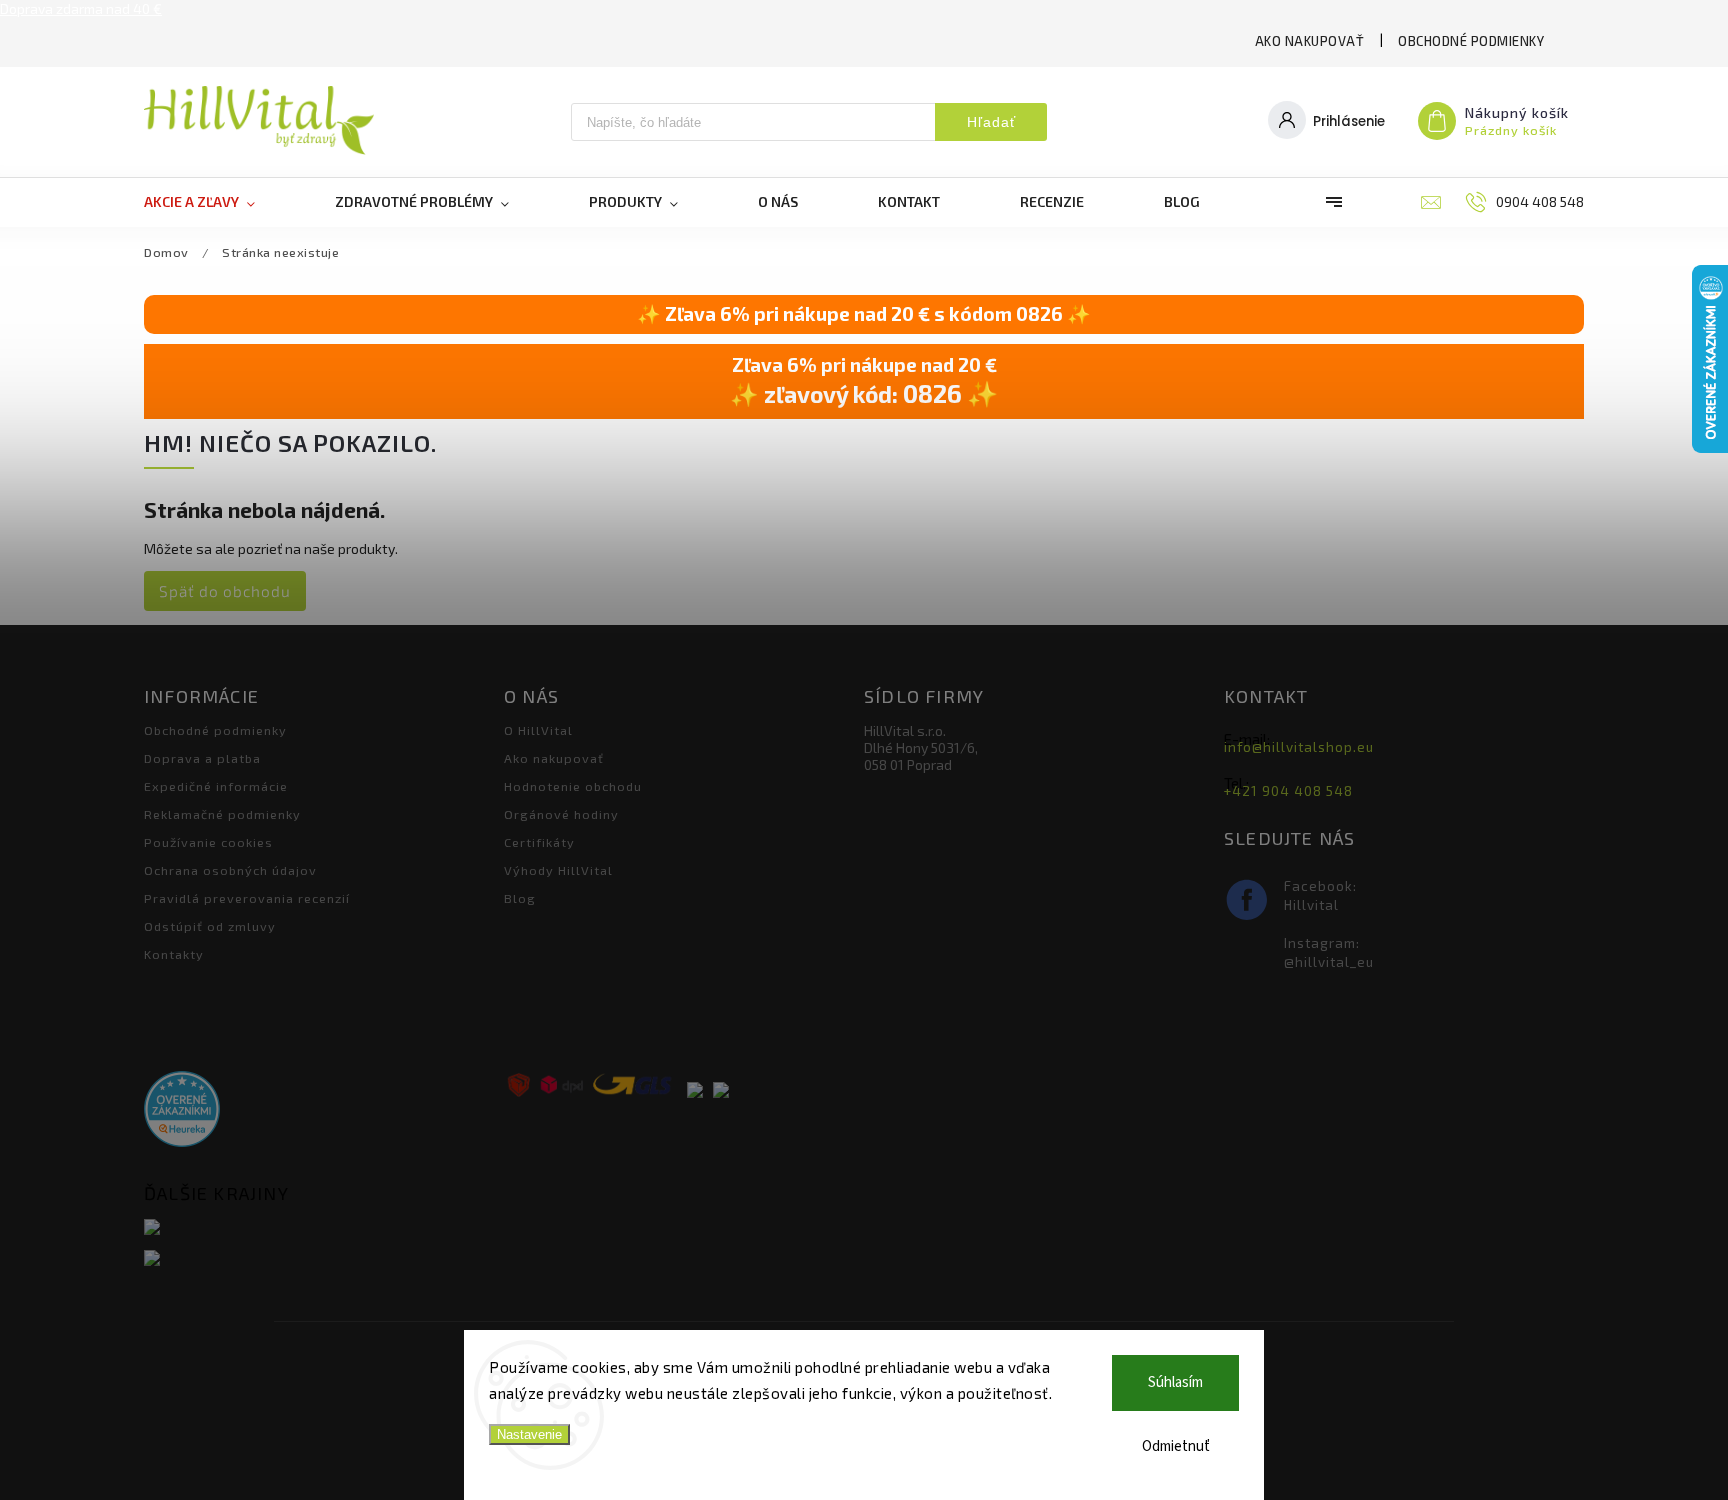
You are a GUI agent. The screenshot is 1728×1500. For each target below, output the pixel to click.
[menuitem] (219, 202)
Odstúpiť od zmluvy (210, 926)
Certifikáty (539, 842)
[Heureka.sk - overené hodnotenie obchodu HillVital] (182, 1110)
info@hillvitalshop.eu (1299, 747)
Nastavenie (529, 1434)
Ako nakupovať (1310, 41)
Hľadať (991, 122)
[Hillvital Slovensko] (316, 1228)
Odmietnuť (1176, 1446)
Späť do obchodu (225, 591)
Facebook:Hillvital (1320, 895)
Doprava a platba (202, 758)
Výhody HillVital (558, 870)
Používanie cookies (208, 842)
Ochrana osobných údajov (230, 870)
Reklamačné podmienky (222, 814)
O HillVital (538, 730)
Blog (520, 898)
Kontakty (174, 954)
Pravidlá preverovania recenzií (247, 898)
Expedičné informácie (216, 786)
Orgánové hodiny (561, 814)
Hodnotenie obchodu (573, 786)
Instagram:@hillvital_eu (1329, 952)
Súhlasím (1175, 1382)
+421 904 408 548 (1288, 791)
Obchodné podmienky (1471, 41)
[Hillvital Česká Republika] (316, 1259)
